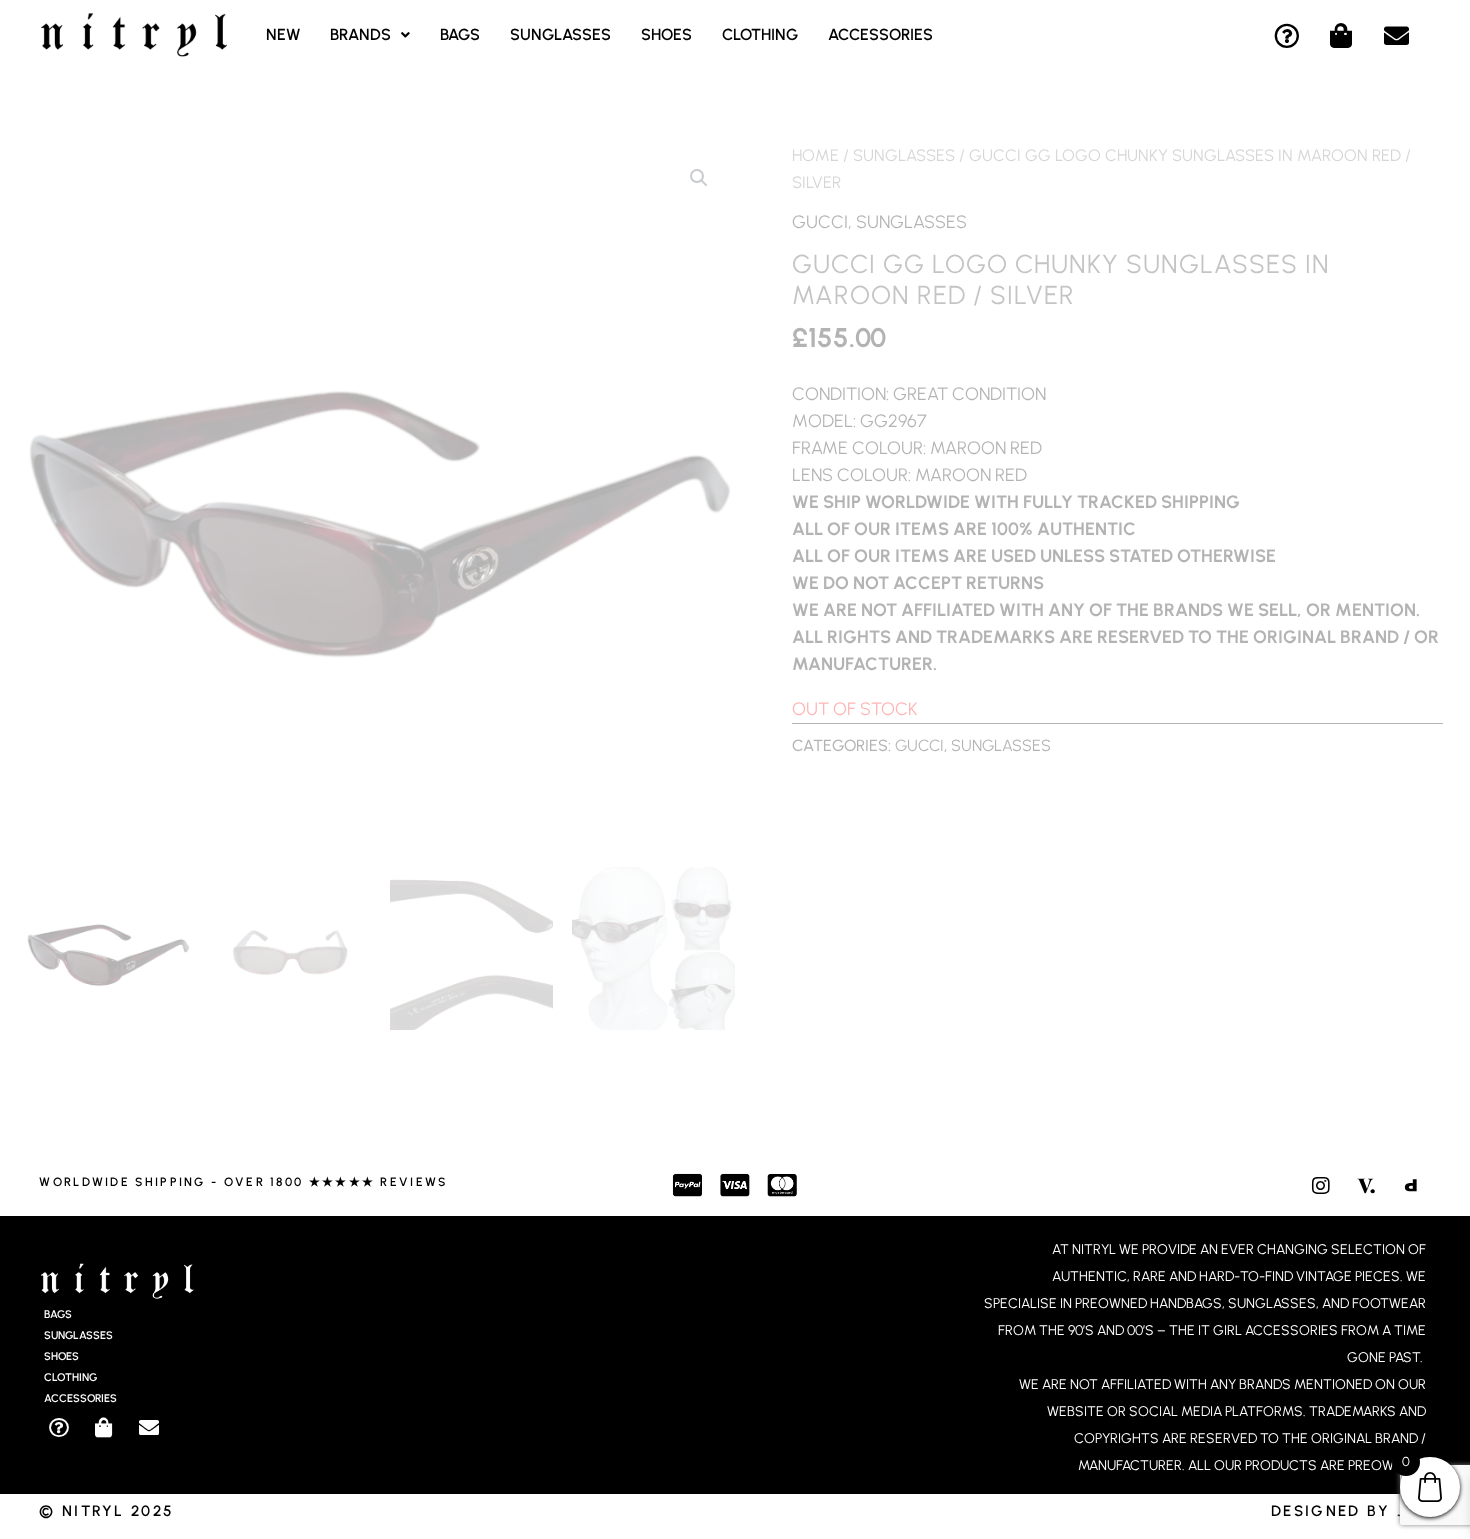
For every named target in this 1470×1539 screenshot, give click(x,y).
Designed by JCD (1351, 1511)
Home (815, 155)
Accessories (880, 34)
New (283, 34)
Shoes (666, 34)
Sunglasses (560, 34)
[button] (370, 35)
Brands (360, 34)
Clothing (760, 34)
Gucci (820, 222)
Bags (460, 34)
